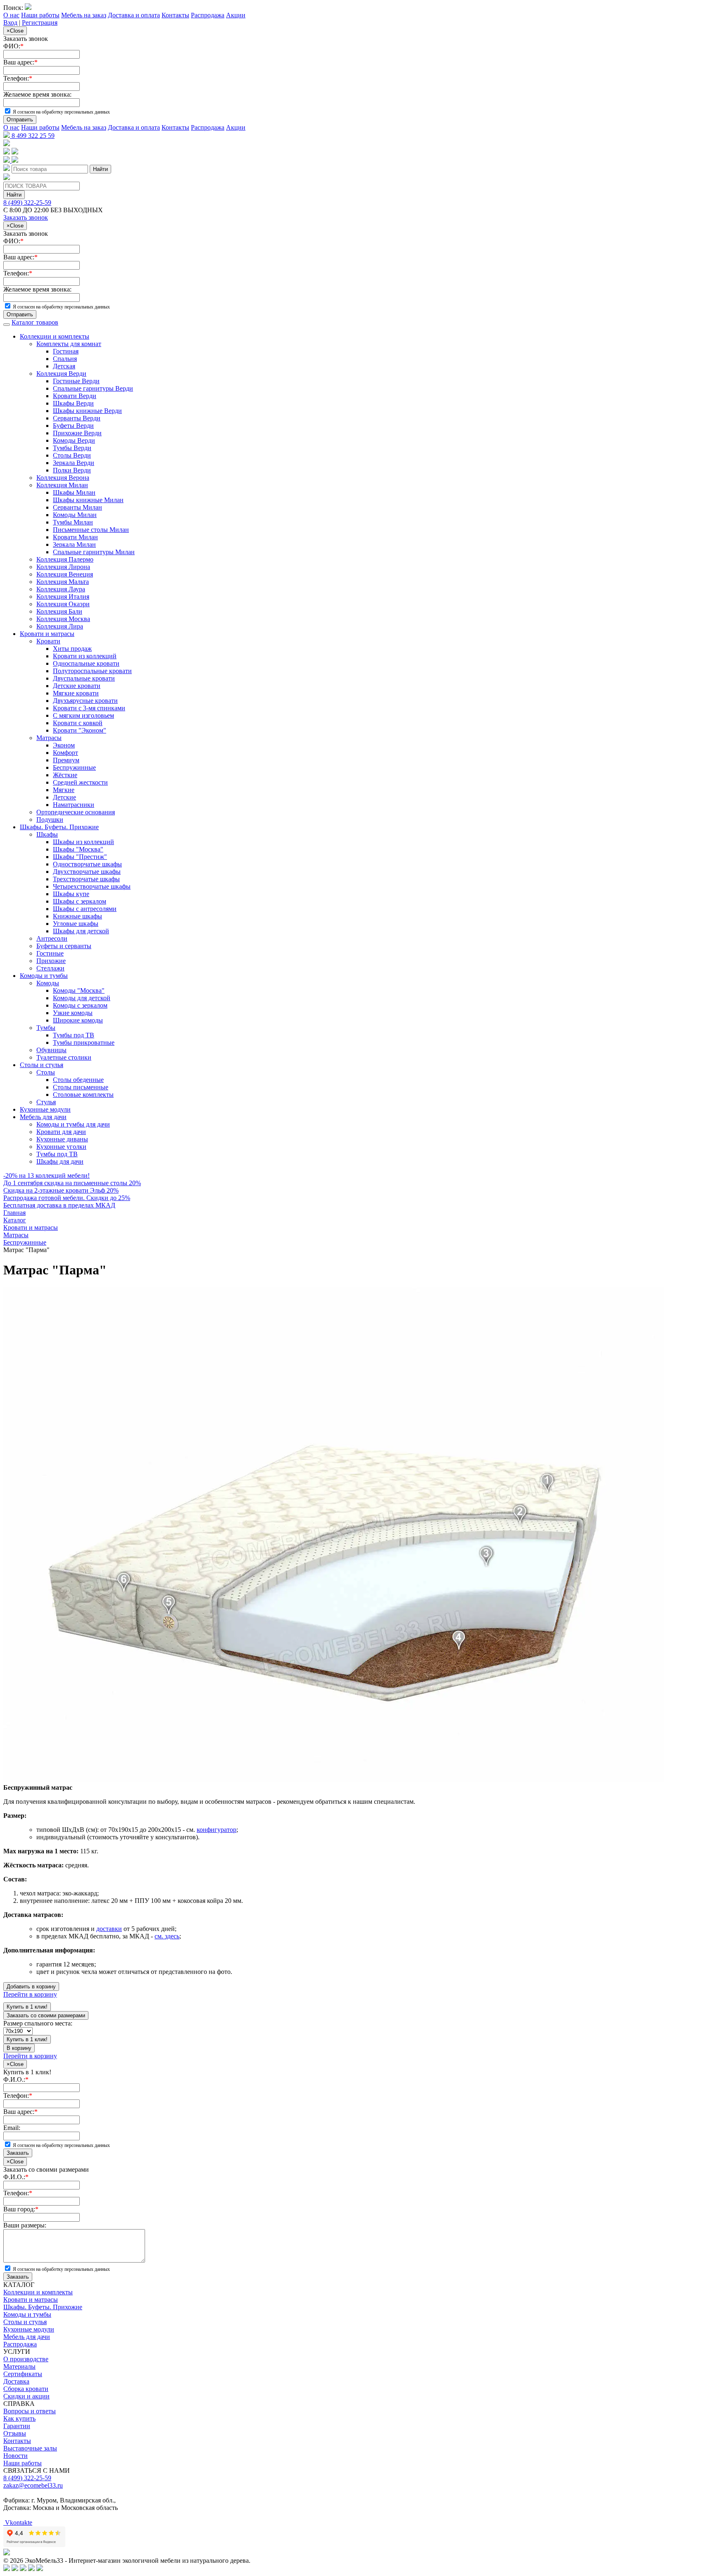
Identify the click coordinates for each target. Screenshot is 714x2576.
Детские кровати (77, 686)
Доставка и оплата (134, 15)
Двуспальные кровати (84, 678)
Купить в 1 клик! (27, 2007)
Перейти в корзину (30, 1994)
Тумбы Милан (73, 522)
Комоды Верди (74, 440)
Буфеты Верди (73, 426)
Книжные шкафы (77, 916)
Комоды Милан (75, 515)
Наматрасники (74, 805)
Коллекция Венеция (65, 574)
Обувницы (51, 1050)
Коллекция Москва (63, 619)
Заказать (18, 2153)
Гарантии (17, 2426)
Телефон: (18, 78)
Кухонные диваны (62, 1139)
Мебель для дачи (43, 1117)
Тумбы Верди (72, 448)
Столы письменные (81, 1087)
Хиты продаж (72, 649)
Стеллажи (50, 968)
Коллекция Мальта (63, 582)
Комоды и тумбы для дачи (73, 1124)
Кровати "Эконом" (80, 730)
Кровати (48, 641)
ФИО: (13, 46)
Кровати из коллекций (85, 656)
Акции (236, 15)
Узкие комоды (73, 1013)
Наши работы (40, 15)
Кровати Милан (75, 537)
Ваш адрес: (20, 62)
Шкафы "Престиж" (80, 857)
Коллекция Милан (62, 485)
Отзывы (15, 2433)
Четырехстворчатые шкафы (92, 886)
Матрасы (49, 738)
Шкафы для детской (81, 931)
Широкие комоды (78, 1020)
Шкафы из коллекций (83, 842)
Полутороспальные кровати (92, 671)
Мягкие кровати (76, 693)
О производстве (26, 2359)
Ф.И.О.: (16, 2079)
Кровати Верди (75, 396)
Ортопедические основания (76, 812)
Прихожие (51, 961)
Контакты (175, 15)
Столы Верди (72, 455)
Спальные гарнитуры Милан (94, 552)
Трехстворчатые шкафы (86, 879)
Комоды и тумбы (44, 976)
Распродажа (208, 15)
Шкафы (47, 834)
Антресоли (52, 938)
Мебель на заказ (84, 15)
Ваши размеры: (25, 2225)
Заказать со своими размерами (46, 2015)
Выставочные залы (30, 2448)
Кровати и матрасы (47, 634)
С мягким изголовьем (83, 715)
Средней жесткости (80, 782)
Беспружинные (74, 767)
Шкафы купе (71, 894)
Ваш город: (21, 2209)
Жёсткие (65, 775)
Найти (100, 169)
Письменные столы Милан (91, 530)
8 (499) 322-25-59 (27, 203)
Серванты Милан (77, 507)
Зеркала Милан (74, 544)
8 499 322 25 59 (32, 136)
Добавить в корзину (31, 1987)
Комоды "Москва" (79, 990)
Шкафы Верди (73, 403)
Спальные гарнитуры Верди (93, 388)
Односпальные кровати (86, 663)
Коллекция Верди (61, 374)
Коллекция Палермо (65, 559)
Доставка (16, 2381)
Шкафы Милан (74, 492)
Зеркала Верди (74, 463)
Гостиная (66, 351)
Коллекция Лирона (63, 567)
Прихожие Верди (77, 433)
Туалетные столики (64, 1057)
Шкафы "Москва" (78, 849)
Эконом (64, 745)
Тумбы (46, 1028)
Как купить (19, 2418)
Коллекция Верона (63, 478)
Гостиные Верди (76, 381)
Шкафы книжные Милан (88, 500)
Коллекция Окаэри (63, 604)
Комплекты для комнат (69, 344)
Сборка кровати (26, 2389)
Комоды (48, 983)
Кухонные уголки (61, 1147)
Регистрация (40, 23)
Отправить (20, 120)
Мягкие (64, 790)
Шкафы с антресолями (85, 909)
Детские (64, 797)
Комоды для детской (82, 998)
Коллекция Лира (60, 626)
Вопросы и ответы (30, 2411)
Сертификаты (23, 2374)
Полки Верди (72, 470)
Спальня (65, 359)
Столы (46, 1072)
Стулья (46, 1102)
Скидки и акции (26, 2396)
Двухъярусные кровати (85, 701)
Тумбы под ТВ (74, 1035)
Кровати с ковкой (78, 723)
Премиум (66, 760)
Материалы (19, 2366)
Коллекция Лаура (61, 589)
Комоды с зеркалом (80, 1005)
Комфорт (65, 753)
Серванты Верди (77, 418)
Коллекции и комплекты (55, 336)
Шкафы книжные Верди (87, 411)
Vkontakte (18, 2523)
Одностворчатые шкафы (87, 864)
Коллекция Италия (63, 597)
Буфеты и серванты (64, 946)
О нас (11, 15)
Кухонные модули (45, 1109)
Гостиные (50, 953)
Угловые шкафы (76, 924)
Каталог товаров (35, 322)
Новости (15, 2456)
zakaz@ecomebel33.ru (33, 2485)
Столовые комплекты (83, 1095)
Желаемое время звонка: (37, 94)
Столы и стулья (42, 1065)
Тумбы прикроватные (84, 1042)
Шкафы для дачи (60, 1161)
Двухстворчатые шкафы (87, 872)
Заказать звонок (26, 217)
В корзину (19, 2048)
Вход (10, 23)
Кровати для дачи (61, 1132)
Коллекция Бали (59, 611)
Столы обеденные (78, 1080)
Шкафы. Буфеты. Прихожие (59, 827)
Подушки (50, 820)
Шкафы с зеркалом (80, 901)
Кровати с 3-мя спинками (89, 708)
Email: (12, 2128)
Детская (64, 366)
